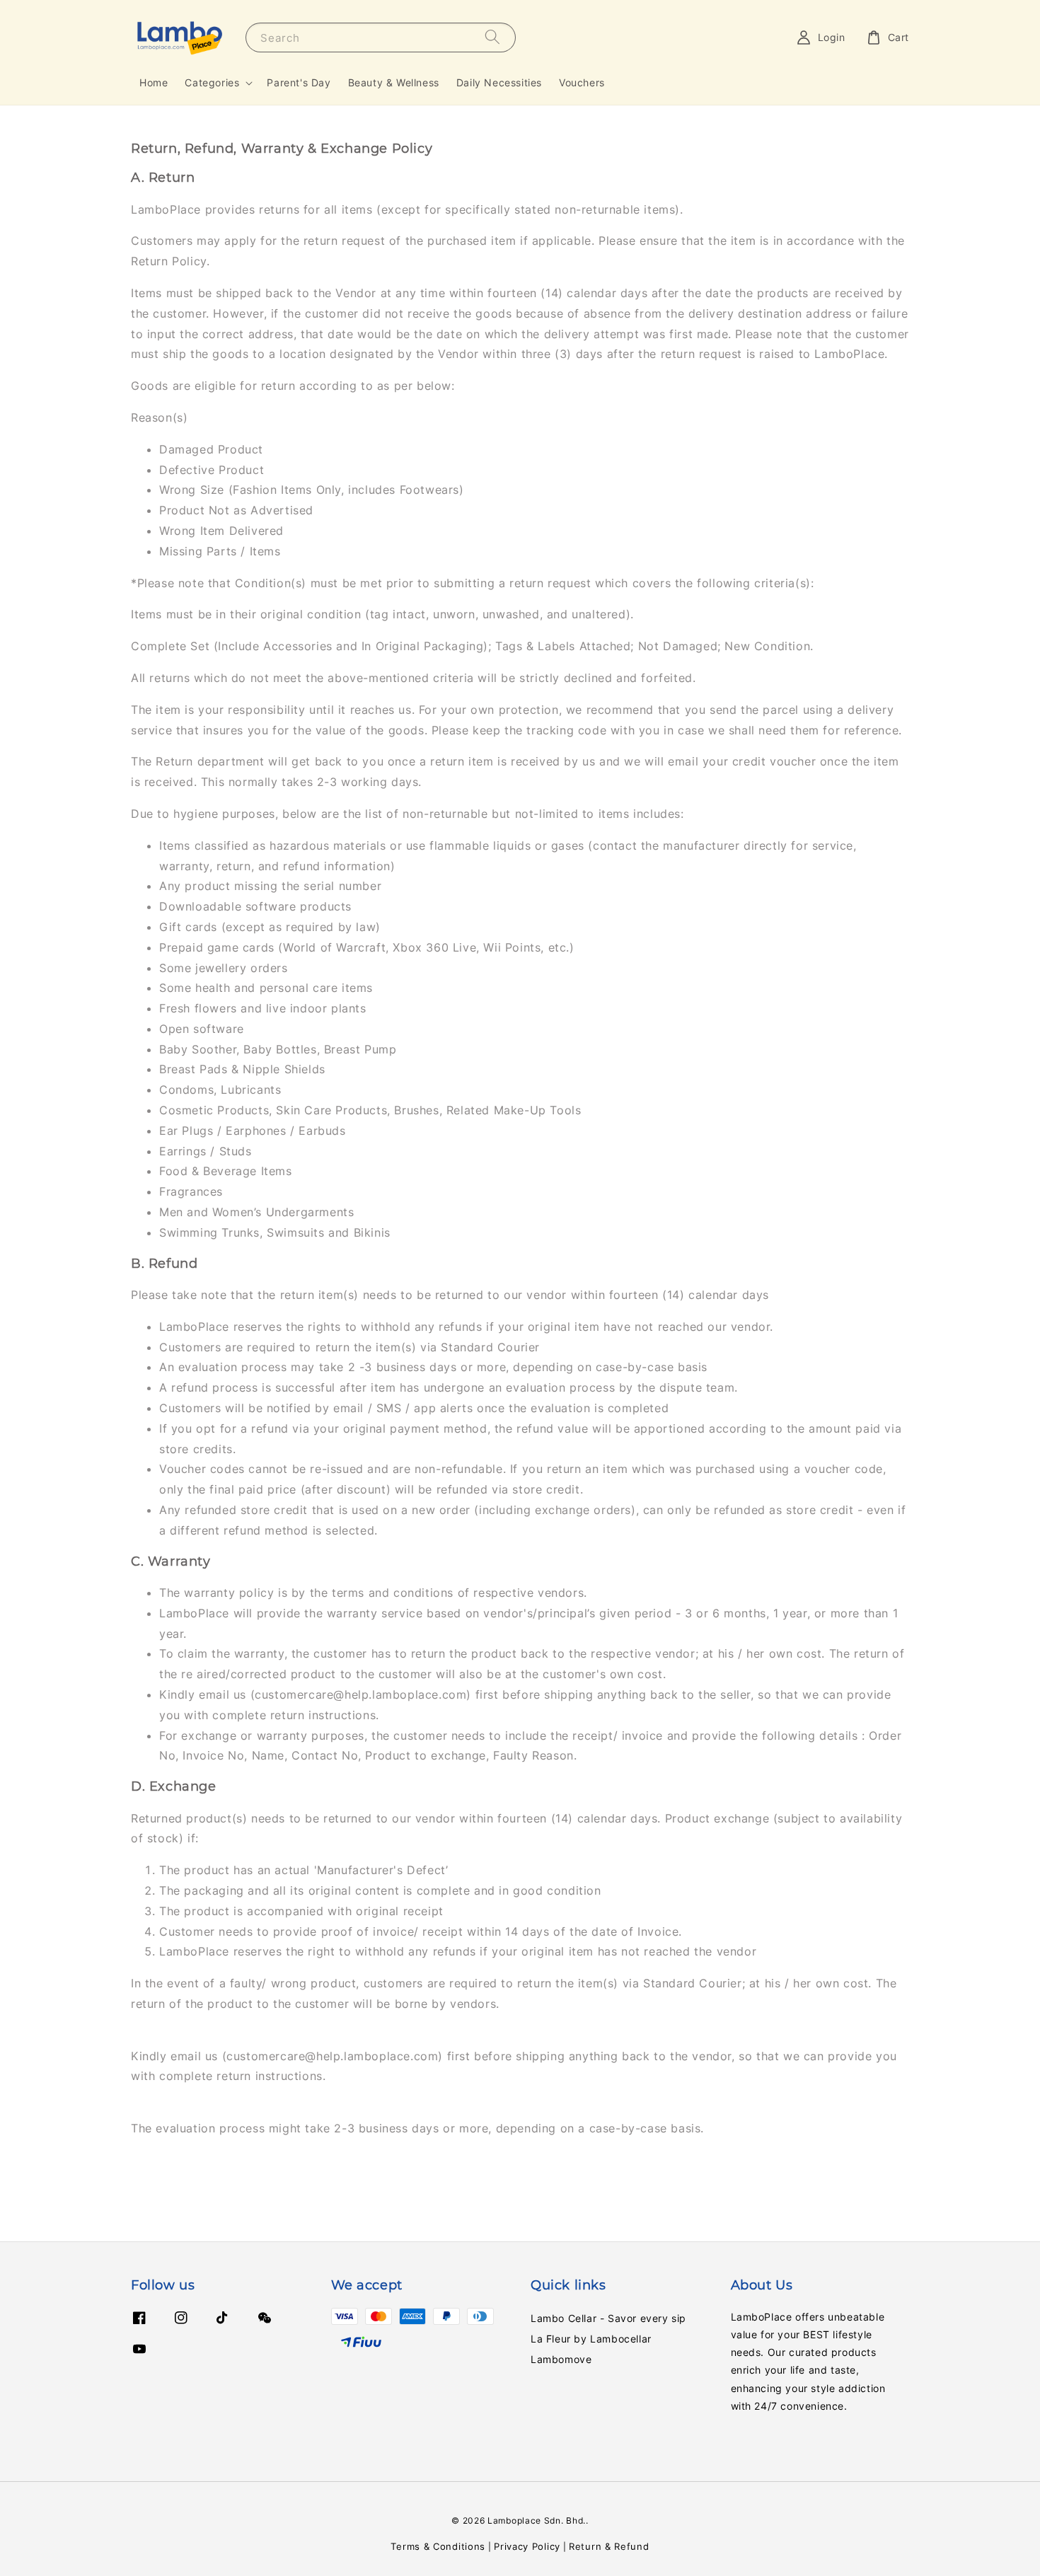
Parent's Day (299, 82)
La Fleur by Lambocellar (591, 2339)
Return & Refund (609, 2546)
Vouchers (582, 82)
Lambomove (561, 2359)
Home (154, 82)
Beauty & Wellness (394, 82)
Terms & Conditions (438, 2546)
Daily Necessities (499, 82)
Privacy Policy (527, 2546)
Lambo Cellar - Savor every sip (608, 2318)
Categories (212, 82)
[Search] (492, 37)
